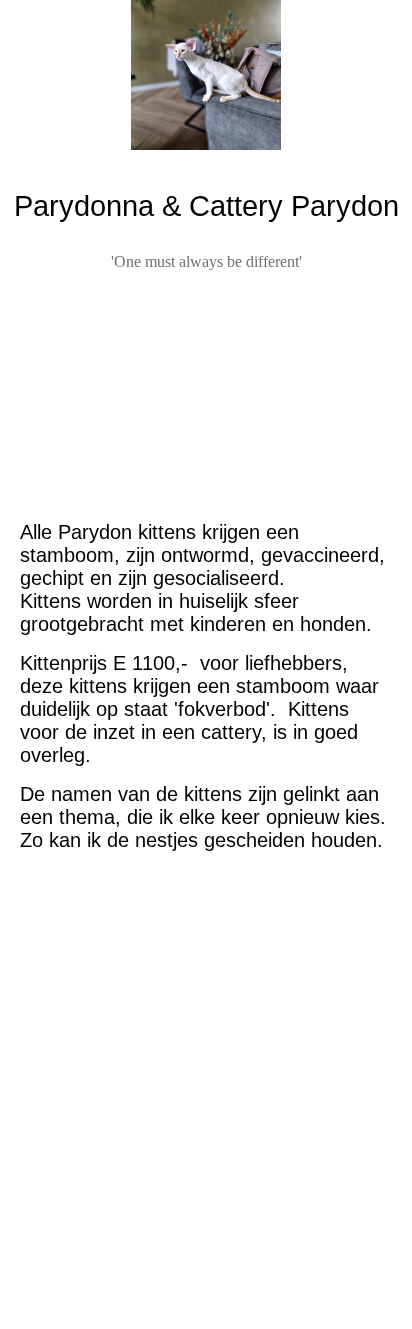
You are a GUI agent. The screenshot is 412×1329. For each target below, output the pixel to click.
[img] (206, 75)
